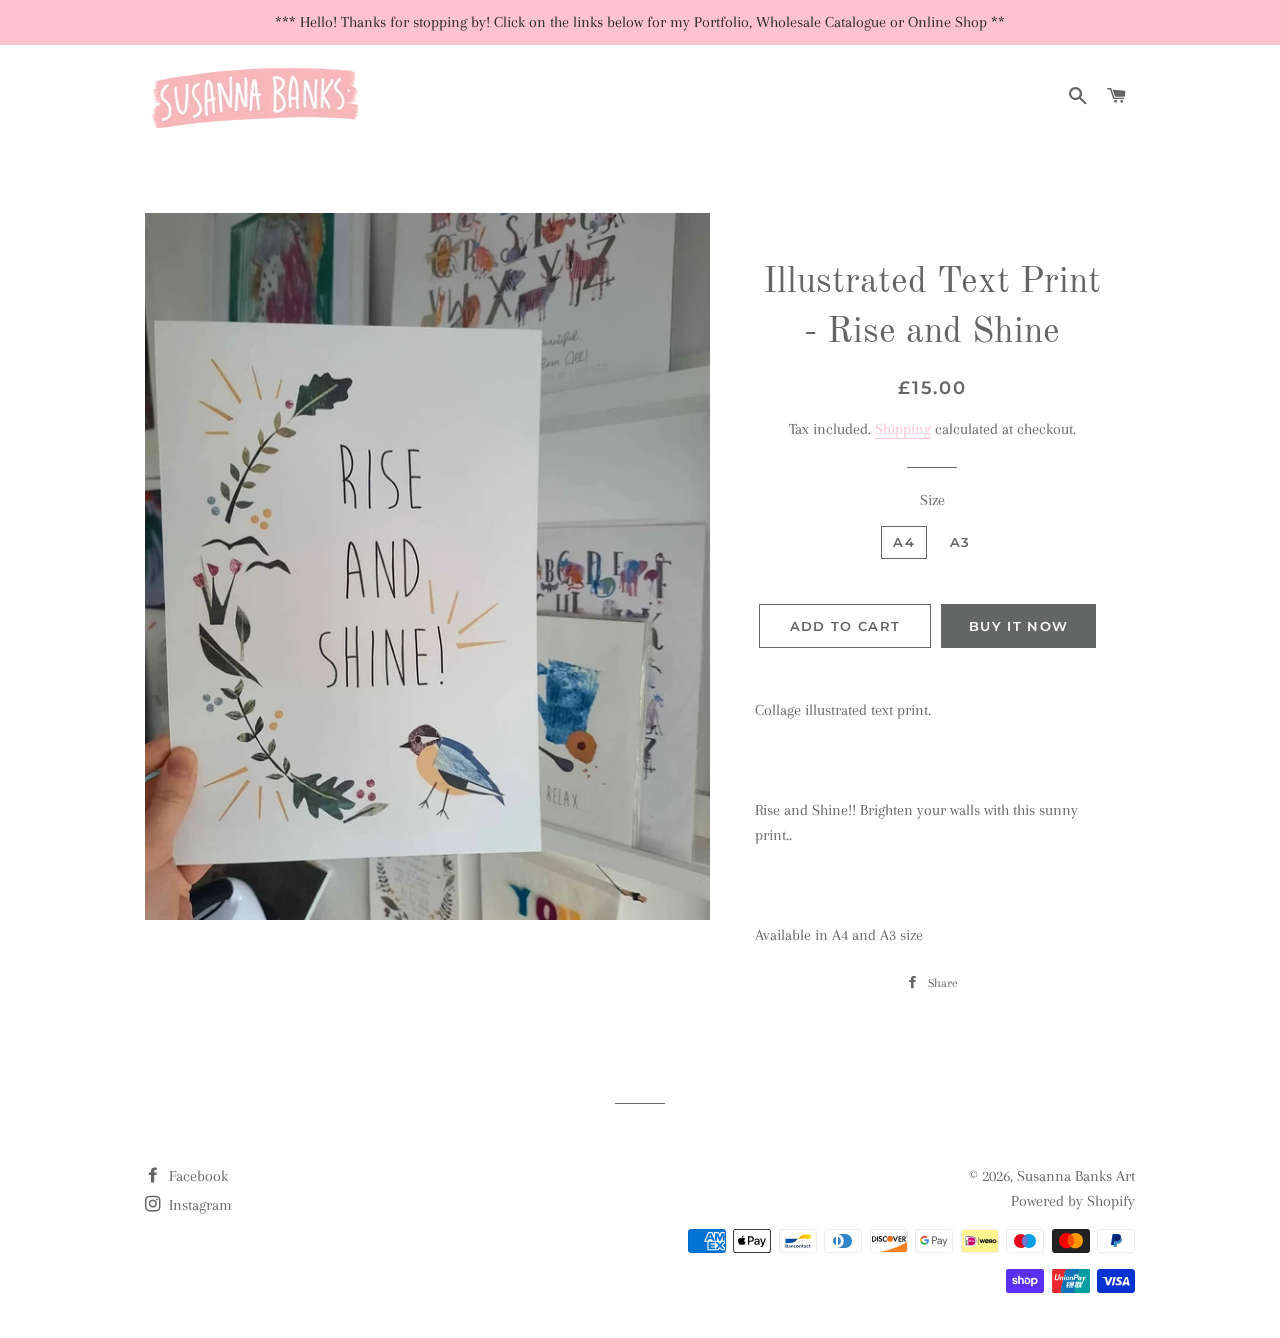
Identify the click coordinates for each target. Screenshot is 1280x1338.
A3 (960, 542)
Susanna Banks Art (1076, 1176)
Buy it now (1018, 626)
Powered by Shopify (1073, 1201)
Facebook (196, 1176)
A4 (904, 542)
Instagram (198, 1205)
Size (932, 500)
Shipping (903, 429)
